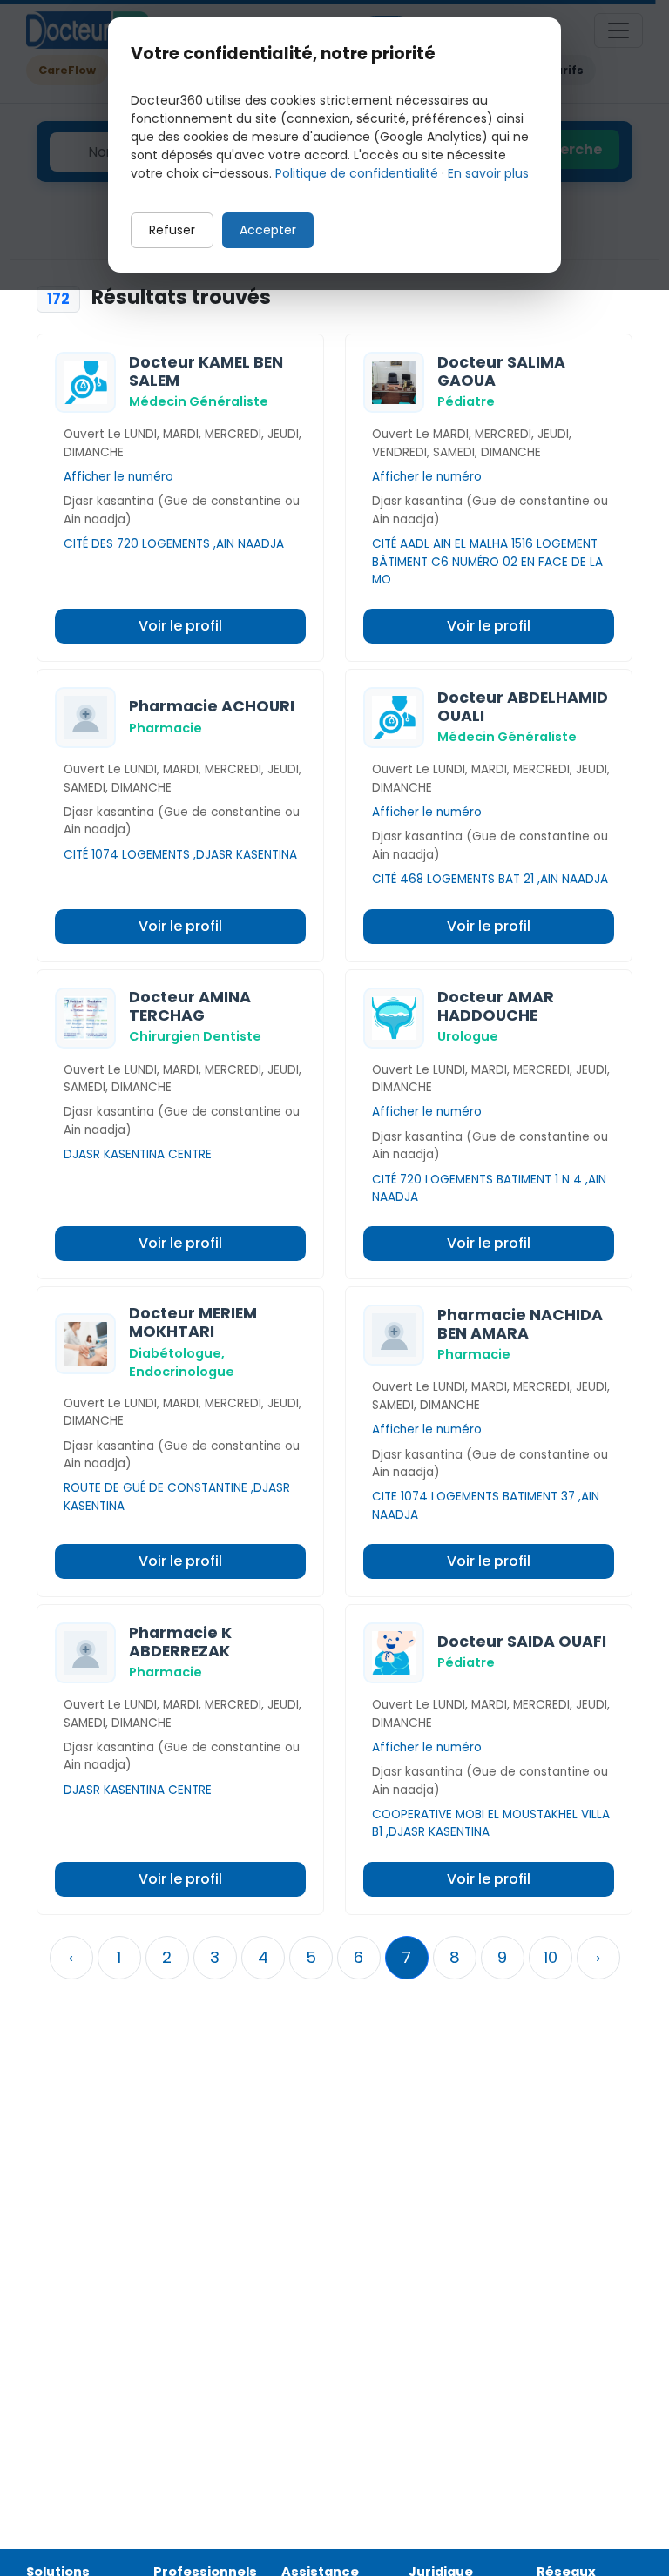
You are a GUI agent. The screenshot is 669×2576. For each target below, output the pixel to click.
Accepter (268, 230)
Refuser (172, 230)
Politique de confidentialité (357, 173)
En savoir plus (488, 173)
